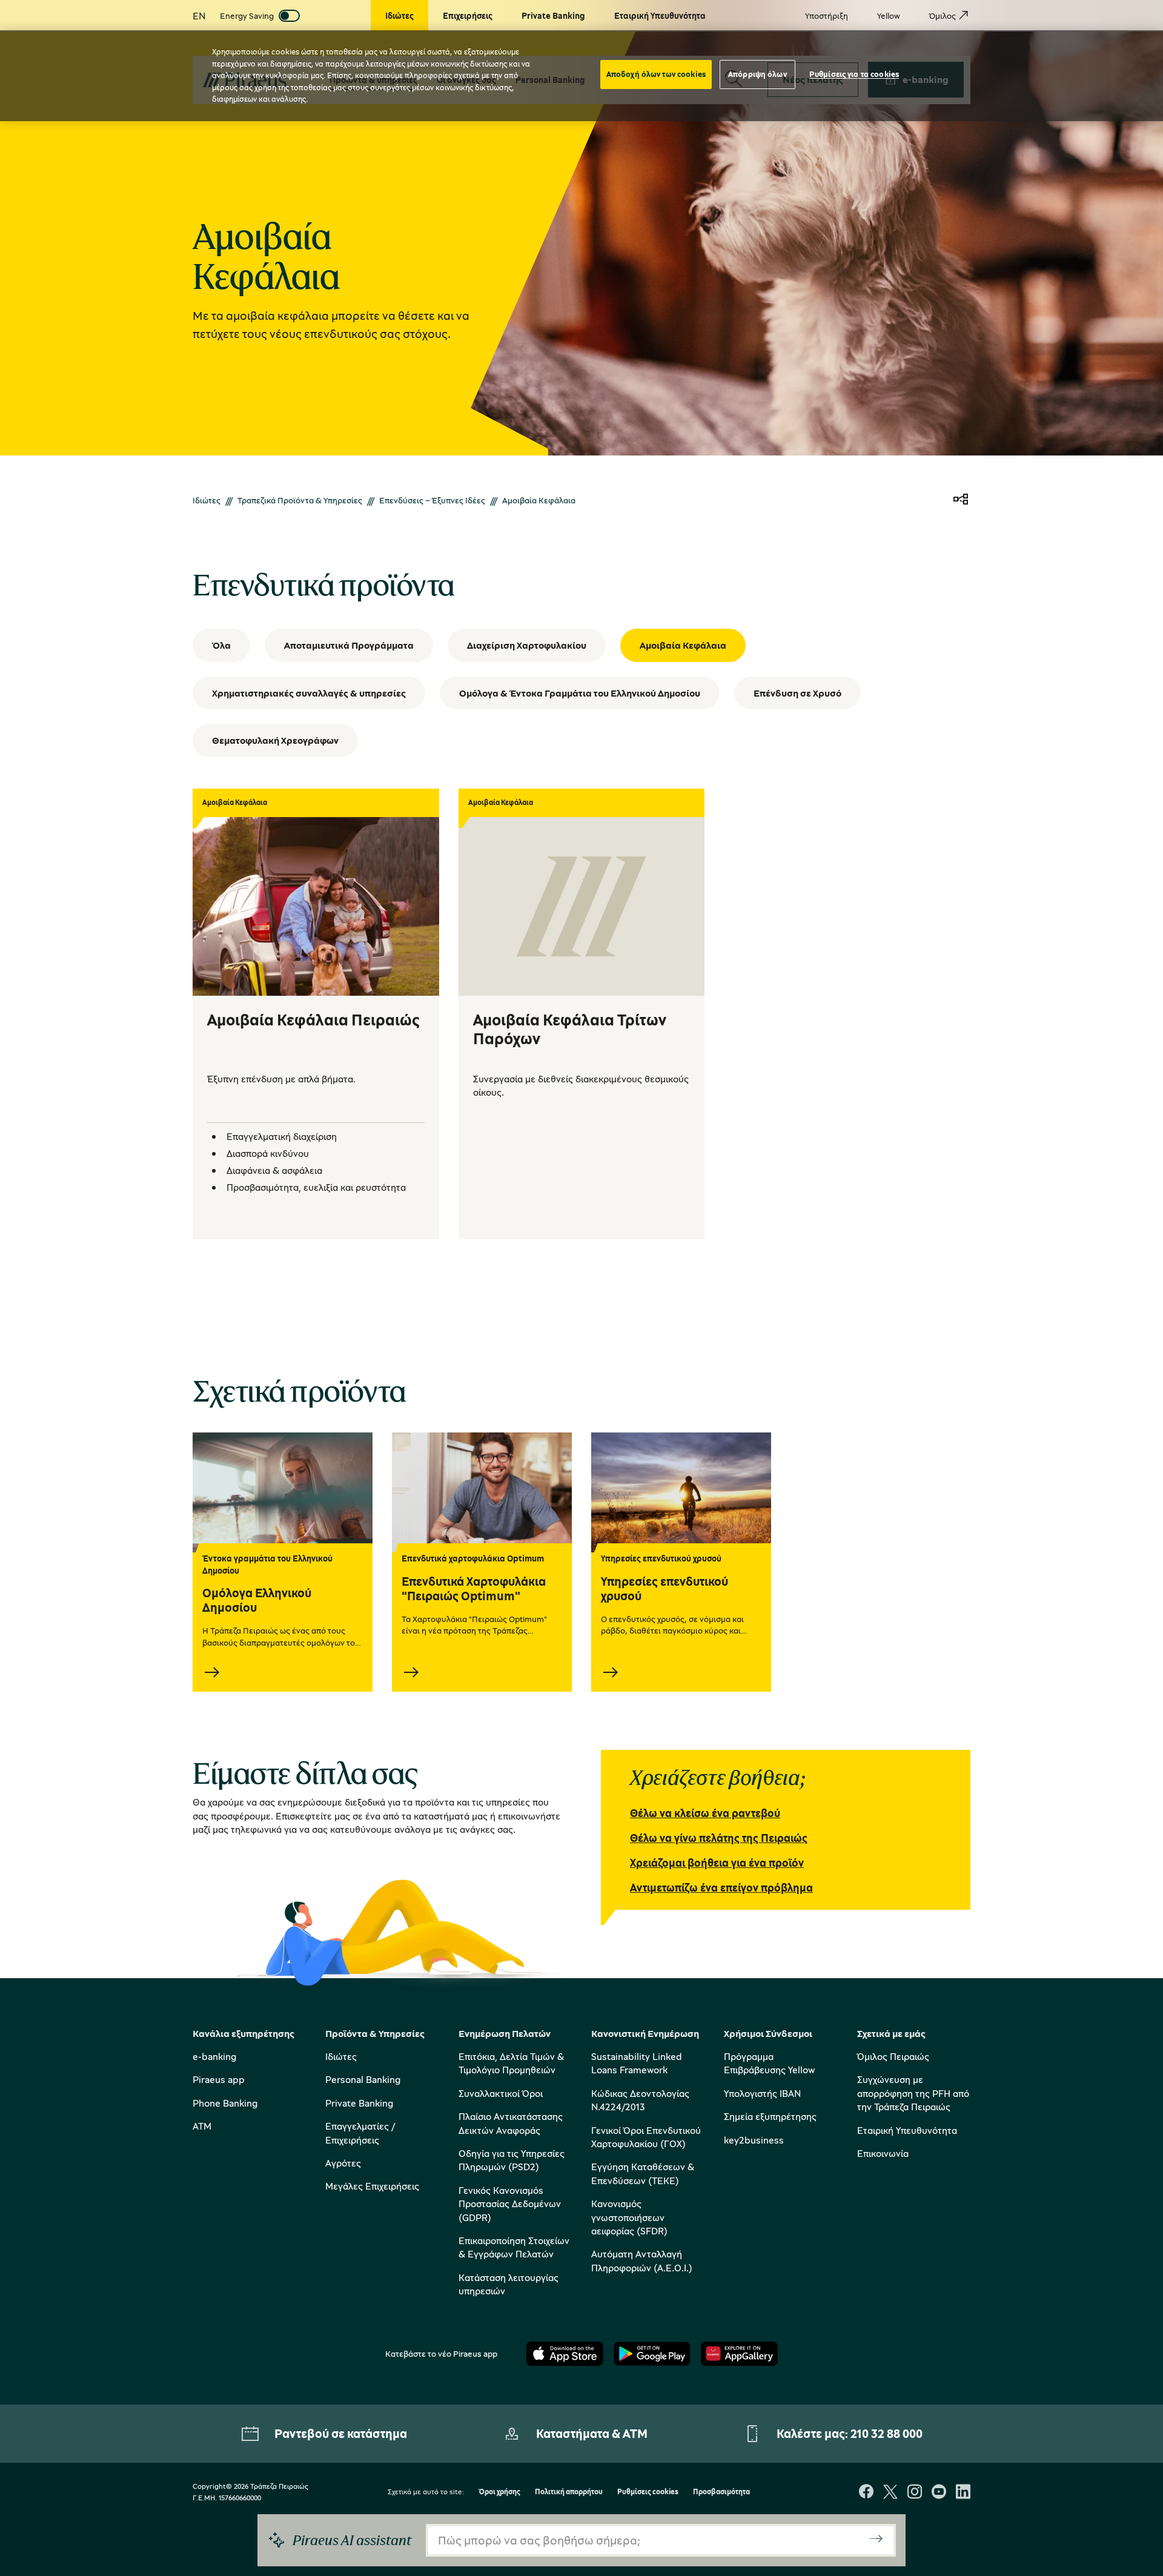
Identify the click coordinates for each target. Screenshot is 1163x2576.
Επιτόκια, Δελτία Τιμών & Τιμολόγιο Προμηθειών (511, 2063)
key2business (754, 2140)
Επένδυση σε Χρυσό (797, 693)
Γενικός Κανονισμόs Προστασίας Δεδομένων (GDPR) (510, 2204)
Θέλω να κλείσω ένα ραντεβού (705, 1813)
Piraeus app (219, 2079)
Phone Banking (225, 2103)
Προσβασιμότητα (721, 2492)
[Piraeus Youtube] (939, 2493)
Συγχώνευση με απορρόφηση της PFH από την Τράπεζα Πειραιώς (913, 2093)
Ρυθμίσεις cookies (648, 2492)
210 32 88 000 (886, 2433)
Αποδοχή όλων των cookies (656, 74)
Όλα (221, 645)
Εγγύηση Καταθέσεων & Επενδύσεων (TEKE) (643, 2173)
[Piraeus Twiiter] (890, 2493)
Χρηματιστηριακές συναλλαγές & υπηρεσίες (309, 693)
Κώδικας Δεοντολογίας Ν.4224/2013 (640, 2100)
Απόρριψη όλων (757, 74)
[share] (961, 500)
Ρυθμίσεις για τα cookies (854, 74)
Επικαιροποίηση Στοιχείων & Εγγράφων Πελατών (514, 2247)
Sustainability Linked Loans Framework (637, 2063)
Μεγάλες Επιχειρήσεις (372, 2186)
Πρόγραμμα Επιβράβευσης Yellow (769, 2063)
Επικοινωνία (883, 2153)
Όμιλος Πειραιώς (893, 2056)
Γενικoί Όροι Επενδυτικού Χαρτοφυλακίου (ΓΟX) (646, 2137)
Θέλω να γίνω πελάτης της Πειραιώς (719, 1838)
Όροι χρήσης (499, 2492)
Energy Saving (247, 15)
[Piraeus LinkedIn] (963, 2493)
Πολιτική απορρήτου (569, 2492)
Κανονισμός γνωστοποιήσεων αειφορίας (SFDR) (629, 2217)
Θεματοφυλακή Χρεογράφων (275, 740)
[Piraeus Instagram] (915, 2493)
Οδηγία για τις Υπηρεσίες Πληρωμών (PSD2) (512, 2160)
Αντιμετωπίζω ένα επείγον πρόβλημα (721, 1887)
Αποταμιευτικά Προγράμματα (349, 645)
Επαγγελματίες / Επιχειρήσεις (360, 2133)
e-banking (214, 2056)
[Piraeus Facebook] (866, 2493)
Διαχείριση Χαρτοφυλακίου (527, 645)
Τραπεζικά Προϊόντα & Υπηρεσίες (300, 500)
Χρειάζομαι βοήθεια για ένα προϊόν (717, 1862)
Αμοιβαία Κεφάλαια (683, 645)
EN (199, 16)
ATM (202, 2126)
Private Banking (359, 2103)
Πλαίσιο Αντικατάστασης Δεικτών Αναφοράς (511, 2123)
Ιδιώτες (207, 500)
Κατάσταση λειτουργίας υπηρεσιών (509, 2284)
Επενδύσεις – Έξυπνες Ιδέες (432, 500)
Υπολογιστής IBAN (762, 2093)
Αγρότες (343, 2163)
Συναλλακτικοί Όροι (501, 2093)
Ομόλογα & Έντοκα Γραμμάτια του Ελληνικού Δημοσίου (580, 693)
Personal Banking (363, 2079)
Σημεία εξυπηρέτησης (770, 2116)
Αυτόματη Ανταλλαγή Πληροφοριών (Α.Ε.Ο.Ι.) (642, 2260)
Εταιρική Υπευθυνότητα (907, 2130)
